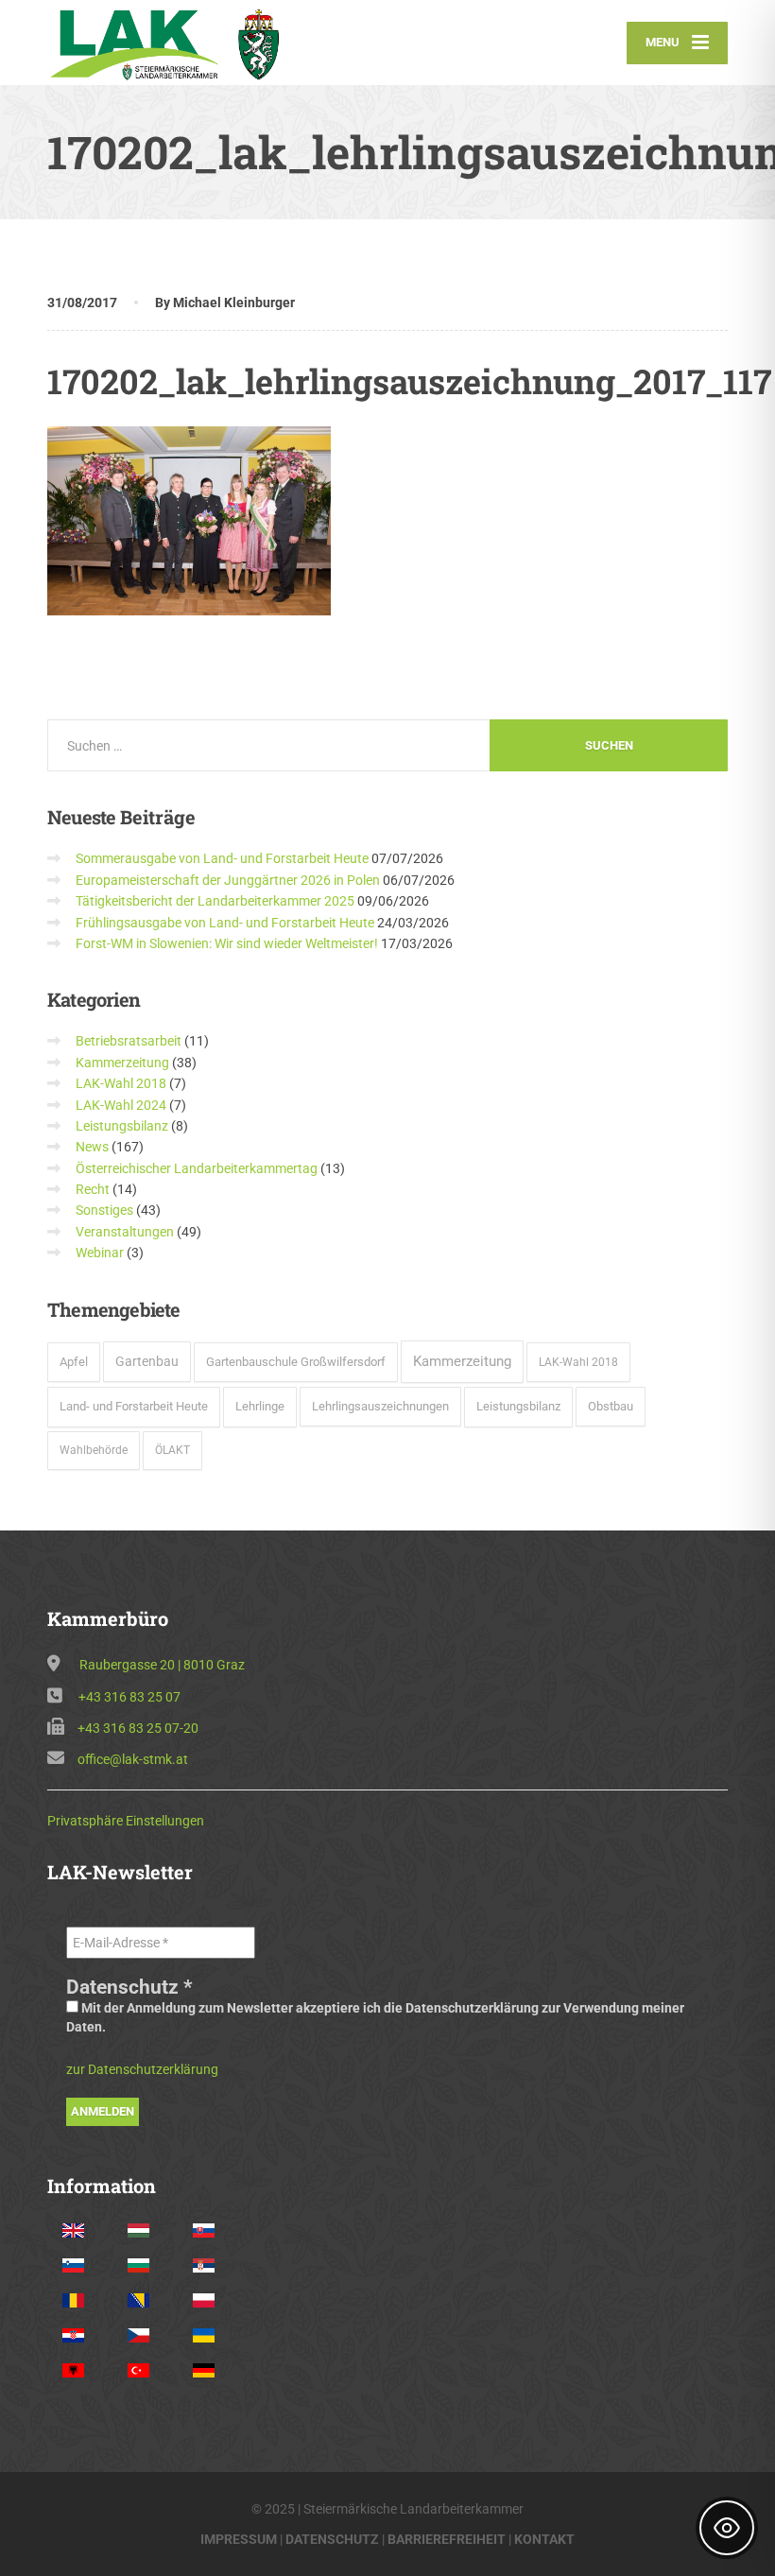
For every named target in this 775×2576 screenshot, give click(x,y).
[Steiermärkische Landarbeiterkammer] (172, 43)
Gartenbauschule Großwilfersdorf (296, 1362)
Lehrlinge (260, 1406)
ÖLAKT (172, 1450)
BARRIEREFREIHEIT (447, 2539)
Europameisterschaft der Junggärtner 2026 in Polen (228, 880)
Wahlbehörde (94, 1450)
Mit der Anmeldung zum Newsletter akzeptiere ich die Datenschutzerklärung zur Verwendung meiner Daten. (375, 2017)
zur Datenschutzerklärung (142, 2069)
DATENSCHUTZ (332, 2539)
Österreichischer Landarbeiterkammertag (197, 1168)
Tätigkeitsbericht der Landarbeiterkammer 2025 (215, 901)
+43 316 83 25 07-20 (138, 1728)
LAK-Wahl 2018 (121, 1083)
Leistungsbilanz (122, 1126)
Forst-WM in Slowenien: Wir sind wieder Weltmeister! (227, 943)
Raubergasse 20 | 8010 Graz (162, 1665)
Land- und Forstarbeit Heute (134, 1406)
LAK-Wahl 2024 (121, 1105)
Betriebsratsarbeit (129, 1041)
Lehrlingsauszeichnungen (380, 1406)
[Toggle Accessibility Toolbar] (727, 2528)
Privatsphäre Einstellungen (126, 1821)
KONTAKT (544, 2539)
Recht (93, 1189)
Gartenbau (147, 1361)
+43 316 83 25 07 (129, 1697)
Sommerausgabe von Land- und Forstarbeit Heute (222, 858)
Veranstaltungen (125, 1232)
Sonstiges (104, 1210)
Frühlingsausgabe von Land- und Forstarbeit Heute (225, 923)
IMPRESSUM (239, 2539)
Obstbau (611, 1406)
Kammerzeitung (122, 1063)
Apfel (74, 1362)
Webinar (100, 1253)
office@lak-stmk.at (133, 1759)
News (92, 1147)
